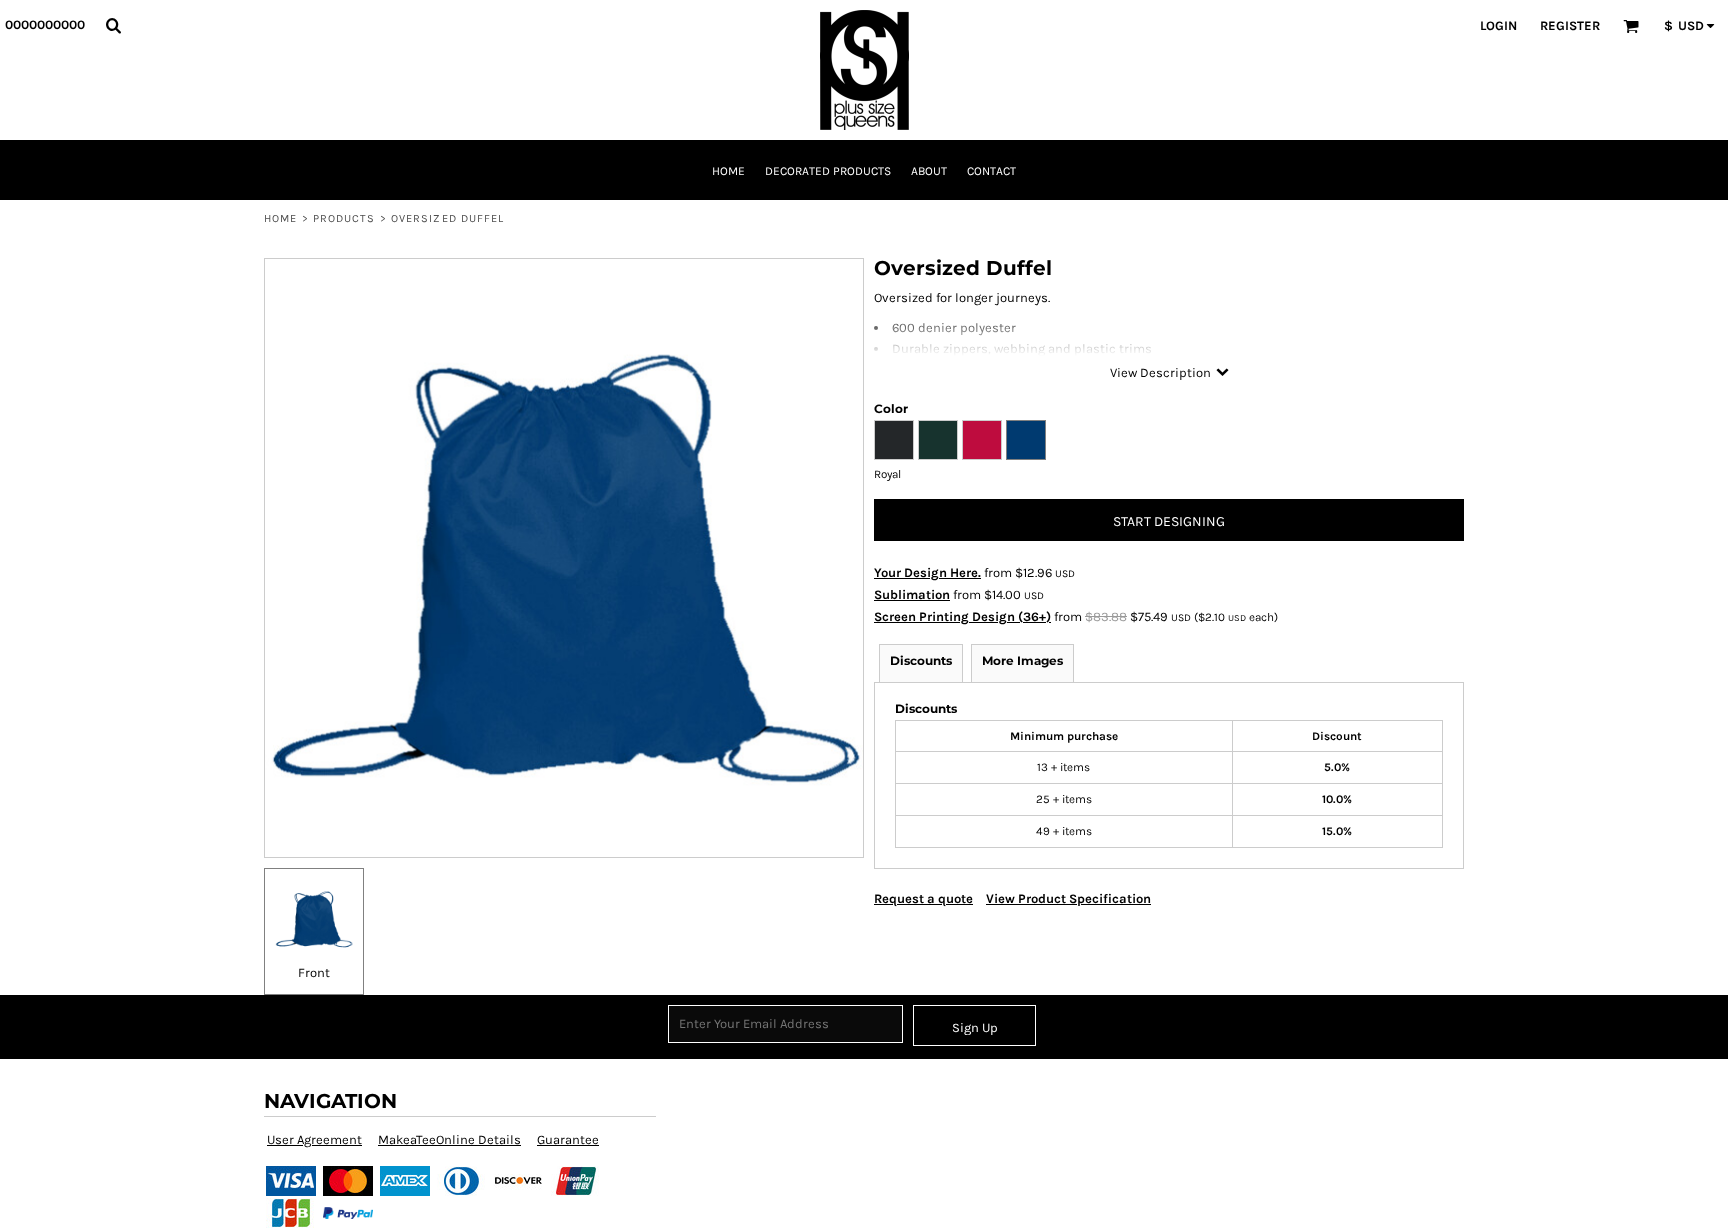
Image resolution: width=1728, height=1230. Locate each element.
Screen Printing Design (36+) (962, 616)
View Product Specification (1068, 898)
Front (314, 972)
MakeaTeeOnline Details (449, 1139)
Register (1570, 25)
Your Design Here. (927, 572)
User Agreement (314, 1139)
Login (1498, 25)
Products (344, 218)
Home (280, 218)
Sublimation (912, 594)
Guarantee (568, 1139)
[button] (113, 25)
